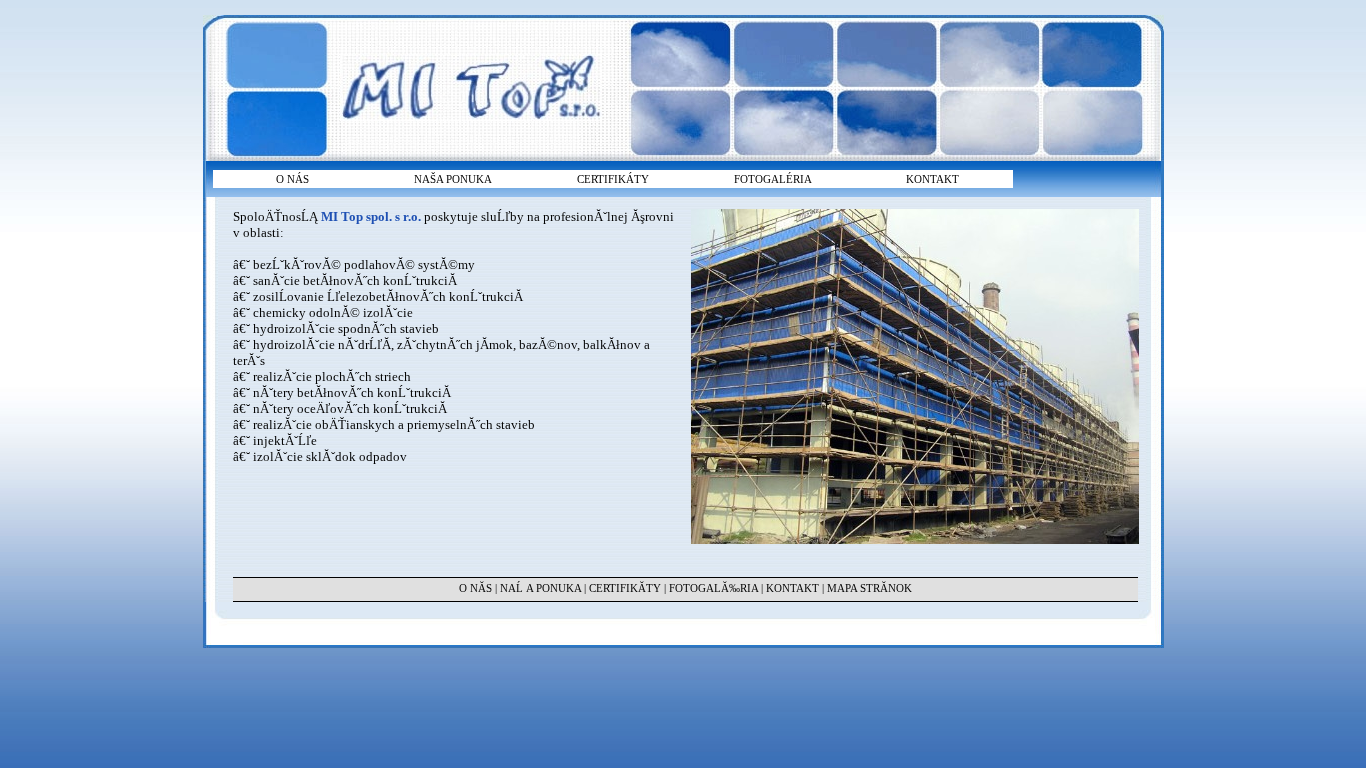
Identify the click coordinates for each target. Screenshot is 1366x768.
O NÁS (292, 179)
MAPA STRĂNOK (869, 588)
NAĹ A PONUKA (540, 588)
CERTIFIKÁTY (613, 179)
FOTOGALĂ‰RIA (713, 588)
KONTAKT (932, 179)
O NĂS (475, 588)
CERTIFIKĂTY (625, 588)
